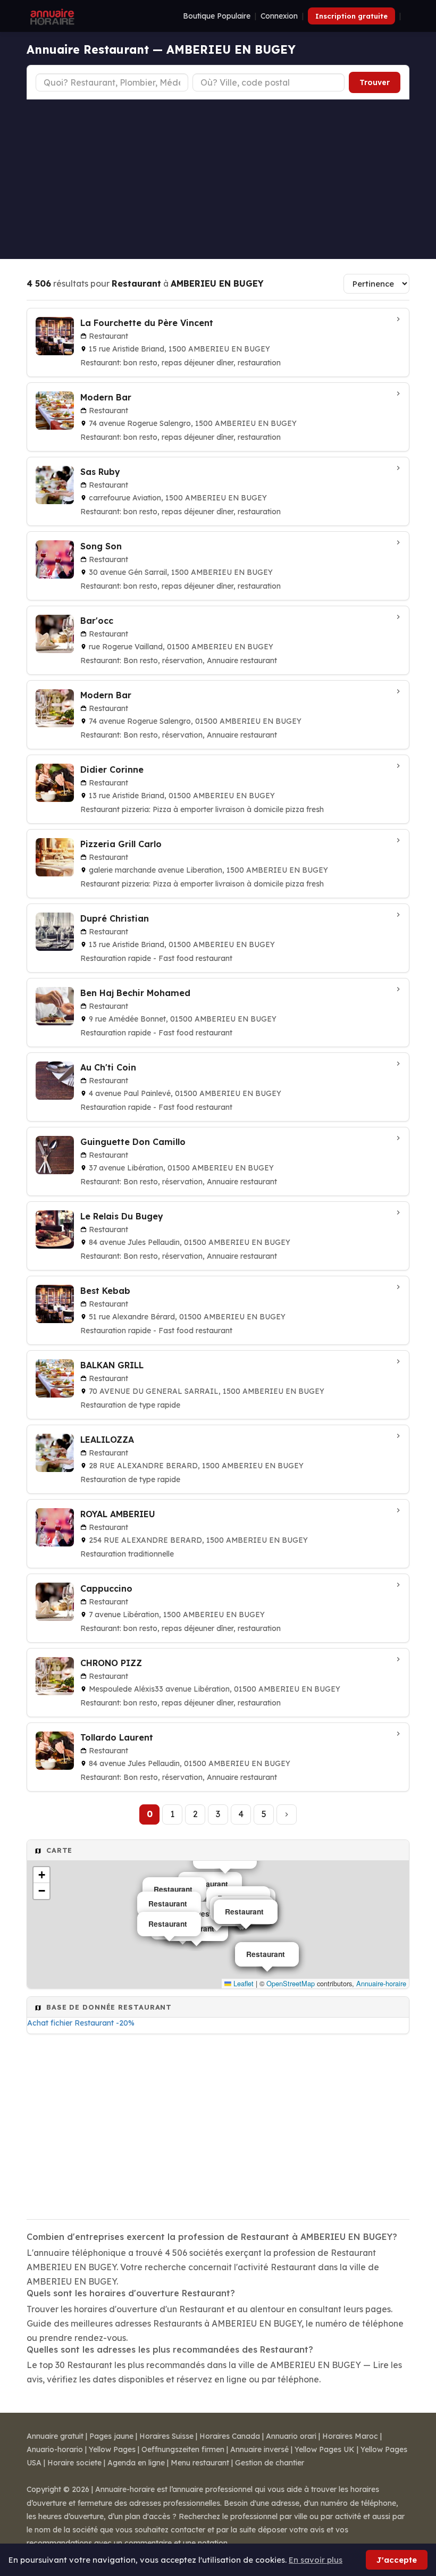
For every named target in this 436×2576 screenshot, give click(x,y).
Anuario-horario (55, 2449)
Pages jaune (111, 2436)
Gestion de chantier (270, 2463)
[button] (41, 1875)
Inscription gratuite (351, 16)
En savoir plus (316, 2560)
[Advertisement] (218, 179)
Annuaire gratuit (55, 2436)
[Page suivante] (287, 1814)
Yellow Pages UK (325, 2449)
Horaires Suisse (166, 2436)
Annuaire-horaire (381, 1983)
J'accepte (397, 2560)
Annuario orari (291, 2436)
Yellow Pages (112, 2449)
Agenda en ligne (136, 2463)
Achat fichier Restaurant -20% (81, 2023)
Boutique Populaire (217, 16)
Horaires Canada (230, 2436)
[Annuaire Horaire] (51, 16)
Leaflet (242, 1983)
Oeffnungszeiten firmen (183, 2449)
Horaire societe (74, 2463)
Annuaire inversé (259, 2449)
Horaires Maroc (350, 2436)
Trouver (375, 82)
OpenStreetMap (291, 1983)
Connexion (279, 16)
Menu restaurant (200, 2463)
